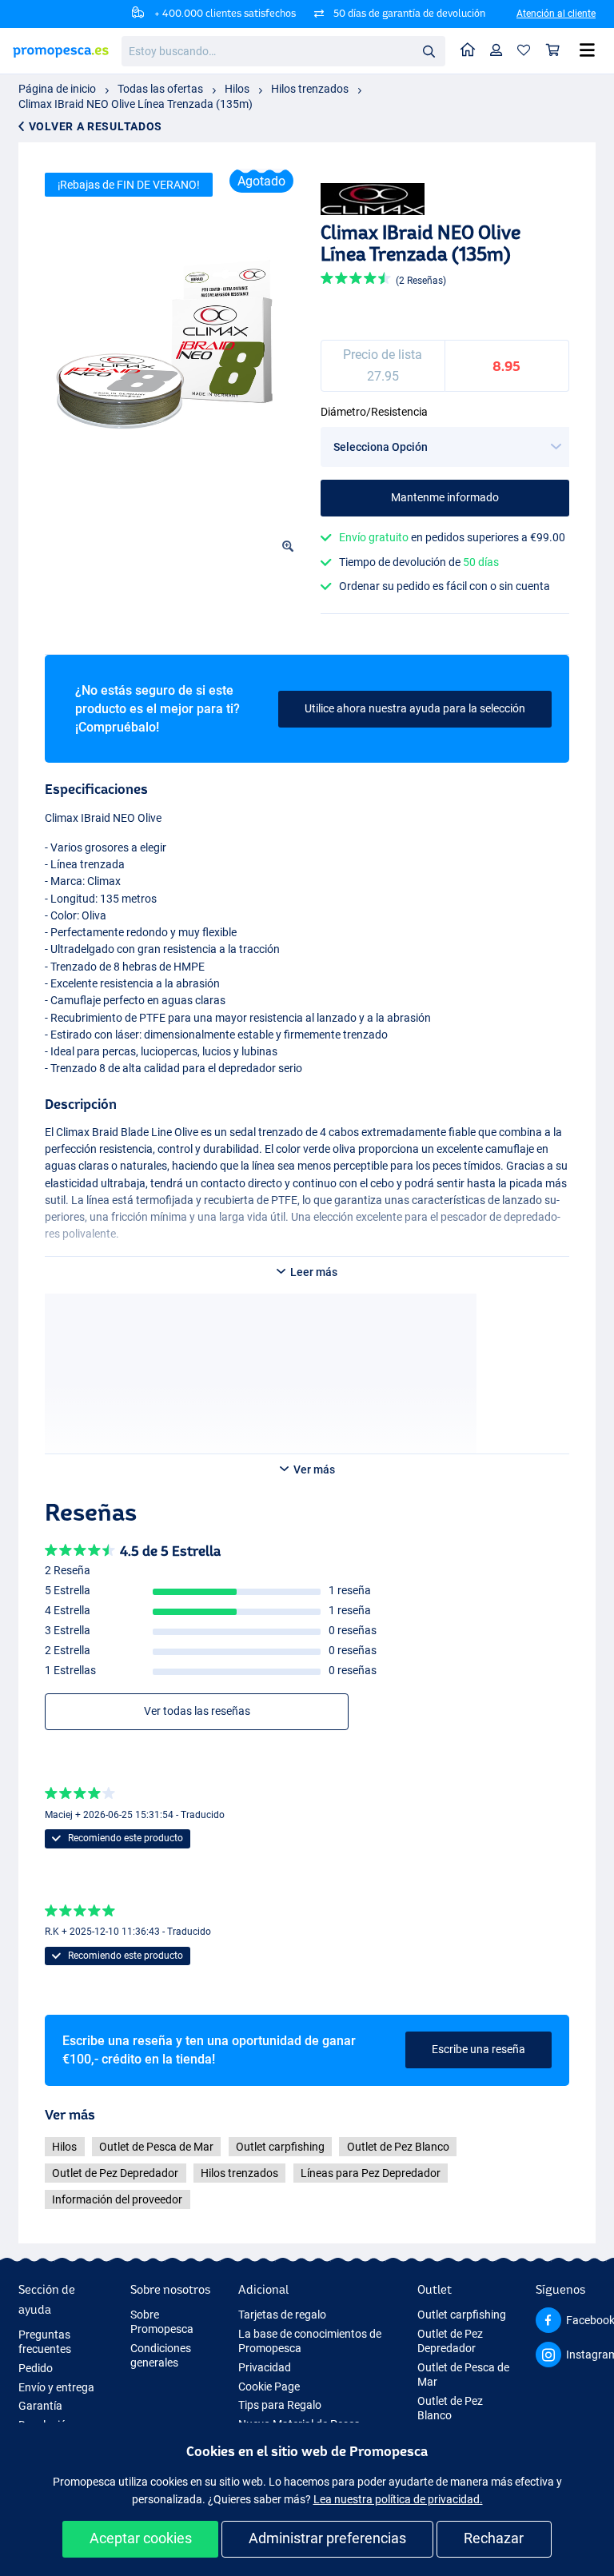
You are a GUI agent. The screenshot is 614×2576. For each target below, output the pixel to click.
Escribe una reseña (478, 2049)
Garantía (40, 2406)
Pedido (36, 2368)
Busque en (433, 54)
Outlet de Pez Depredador (115, 2173)
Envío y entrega (56, 2387)
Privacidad (265, 2367)
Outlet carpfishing (280, 2147)
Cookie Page (269, 2387)
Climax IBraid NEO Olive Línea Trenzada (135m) (136, 104)
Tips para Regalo (280, 2405)
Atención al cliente (556, 14)
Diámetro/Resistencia (374, 412)
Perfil (496, 51)
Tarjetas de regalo (282, 2315)
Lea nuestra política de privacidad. (398, 2499)
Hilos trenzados (310, 89)
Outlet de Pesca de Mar (156, 2147)
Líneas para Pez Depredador (371, 2173)
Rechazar (494, 2538)
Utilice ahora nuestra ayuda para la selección (415, 708)
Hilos (237, 89)
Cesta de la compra (553, 51)
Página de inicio (57, 89)
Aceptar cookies (141, 2538)
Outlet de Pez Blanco (398, 2147)
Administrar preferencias (327, 2538)
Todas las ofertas (160, 89)
